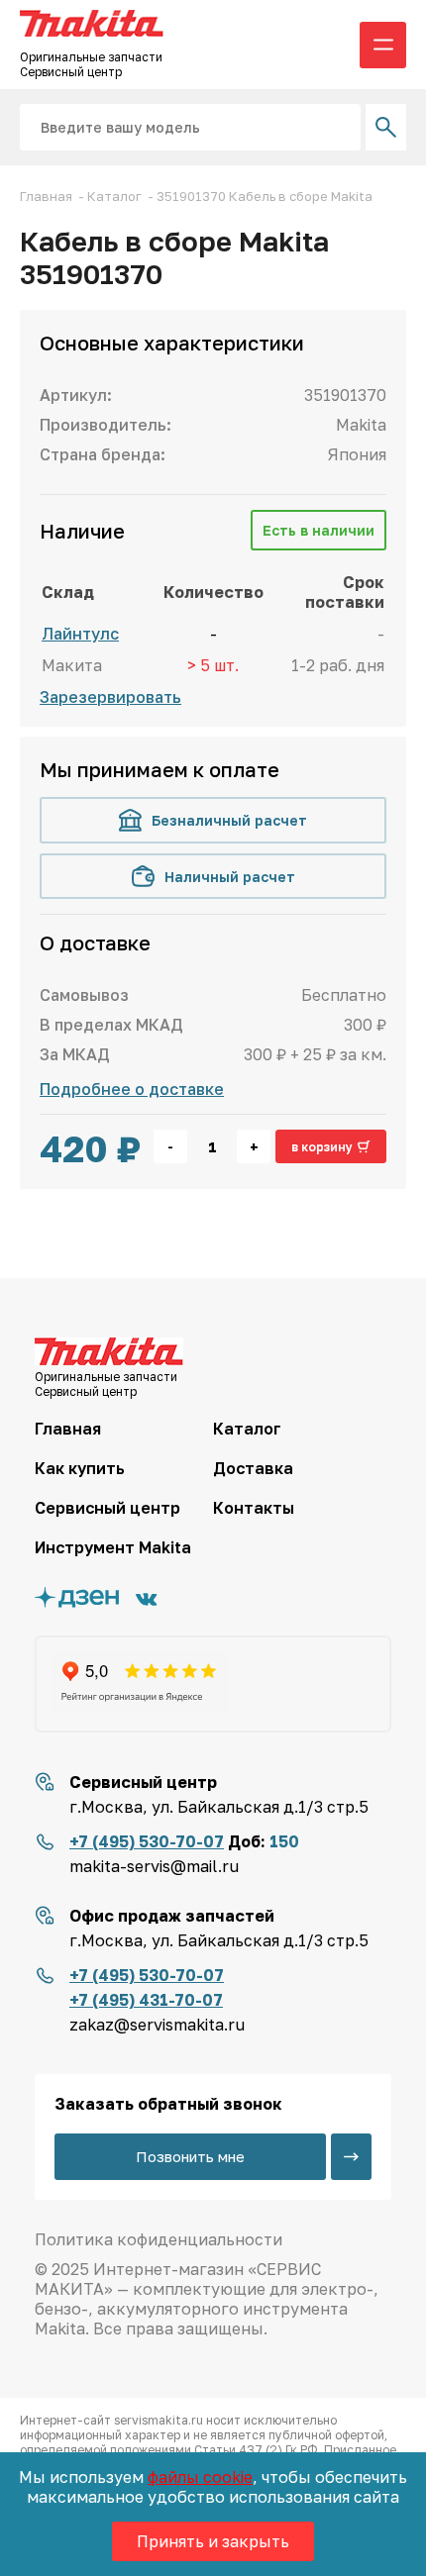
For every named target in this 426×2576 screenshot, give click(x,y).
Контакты (254, 1508)
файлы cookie (200, 2477)
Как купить (80, 1468)
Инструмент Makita (113, 1547)
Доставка (253, 1468)
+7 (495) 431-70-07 (146, 2000)
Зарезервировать (110, 697)
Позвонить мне (190, 2156)
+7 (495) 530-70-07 (147, 1841)
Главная (68, 1429)
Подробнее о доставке (132, 1089)
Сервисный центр (107, 1508)
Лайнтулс (80, 634)
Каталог (247, 1429)
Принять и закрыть (213, 2541)
